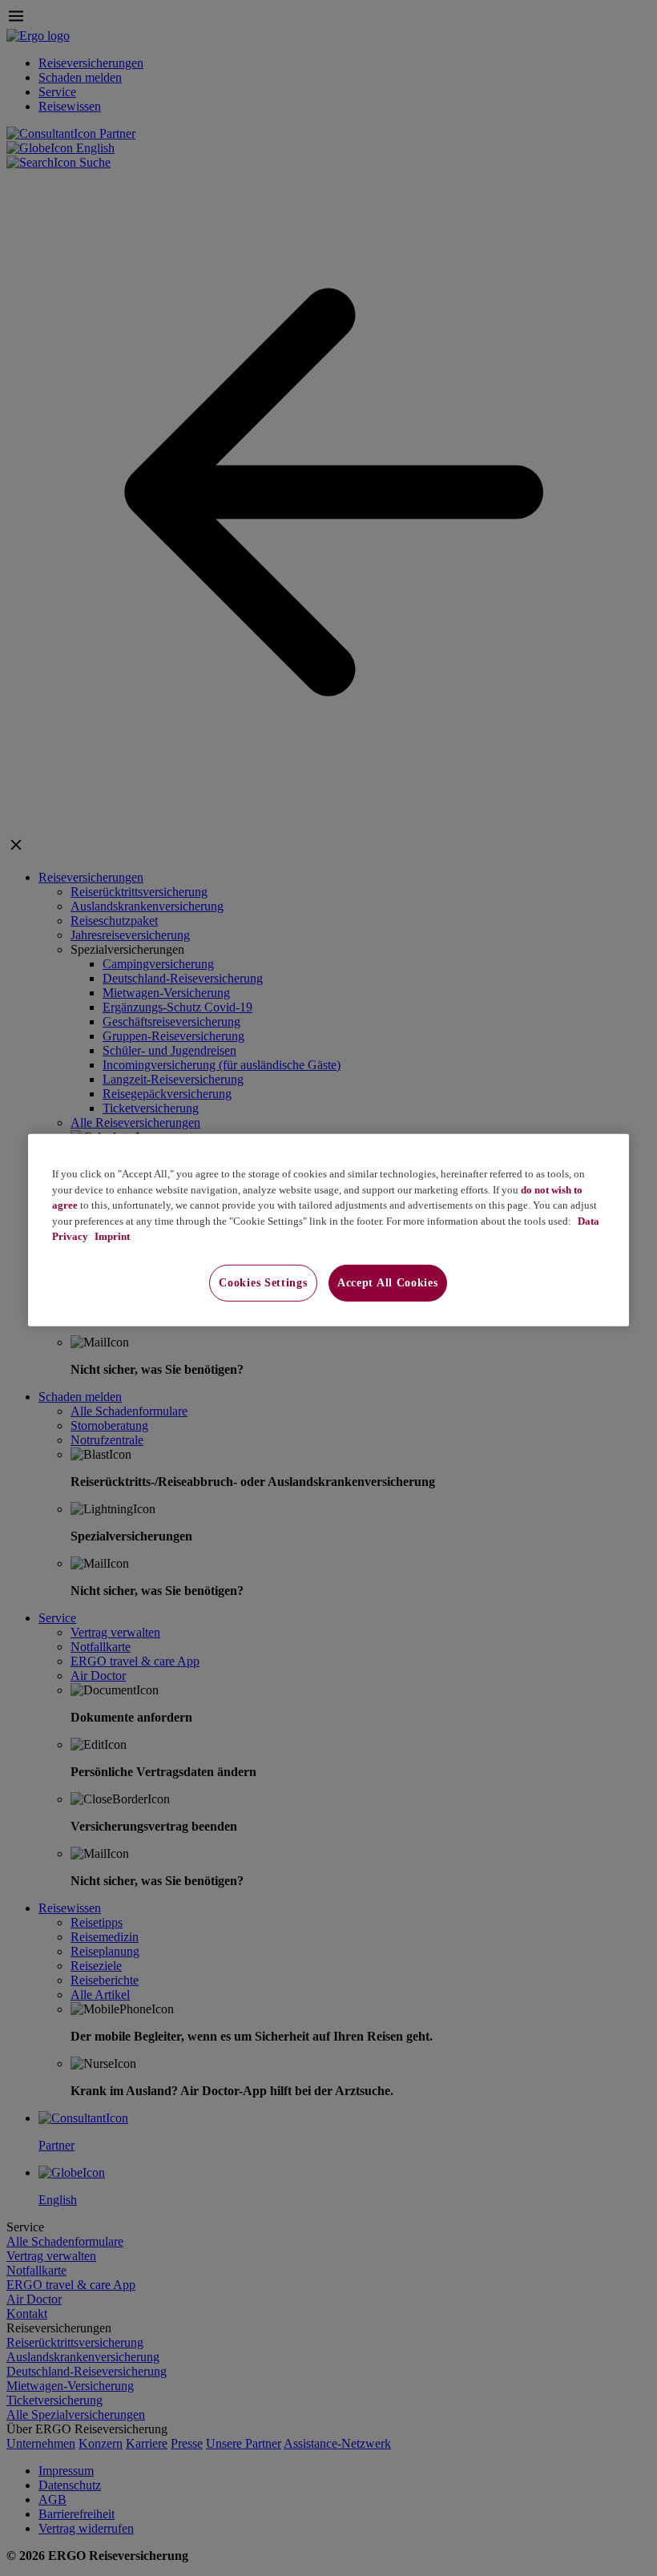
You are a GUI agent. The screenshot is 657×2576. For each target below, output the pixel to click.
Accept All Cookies (388, 1283)
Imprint (111, 1236)
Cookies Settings (263, 1283)
